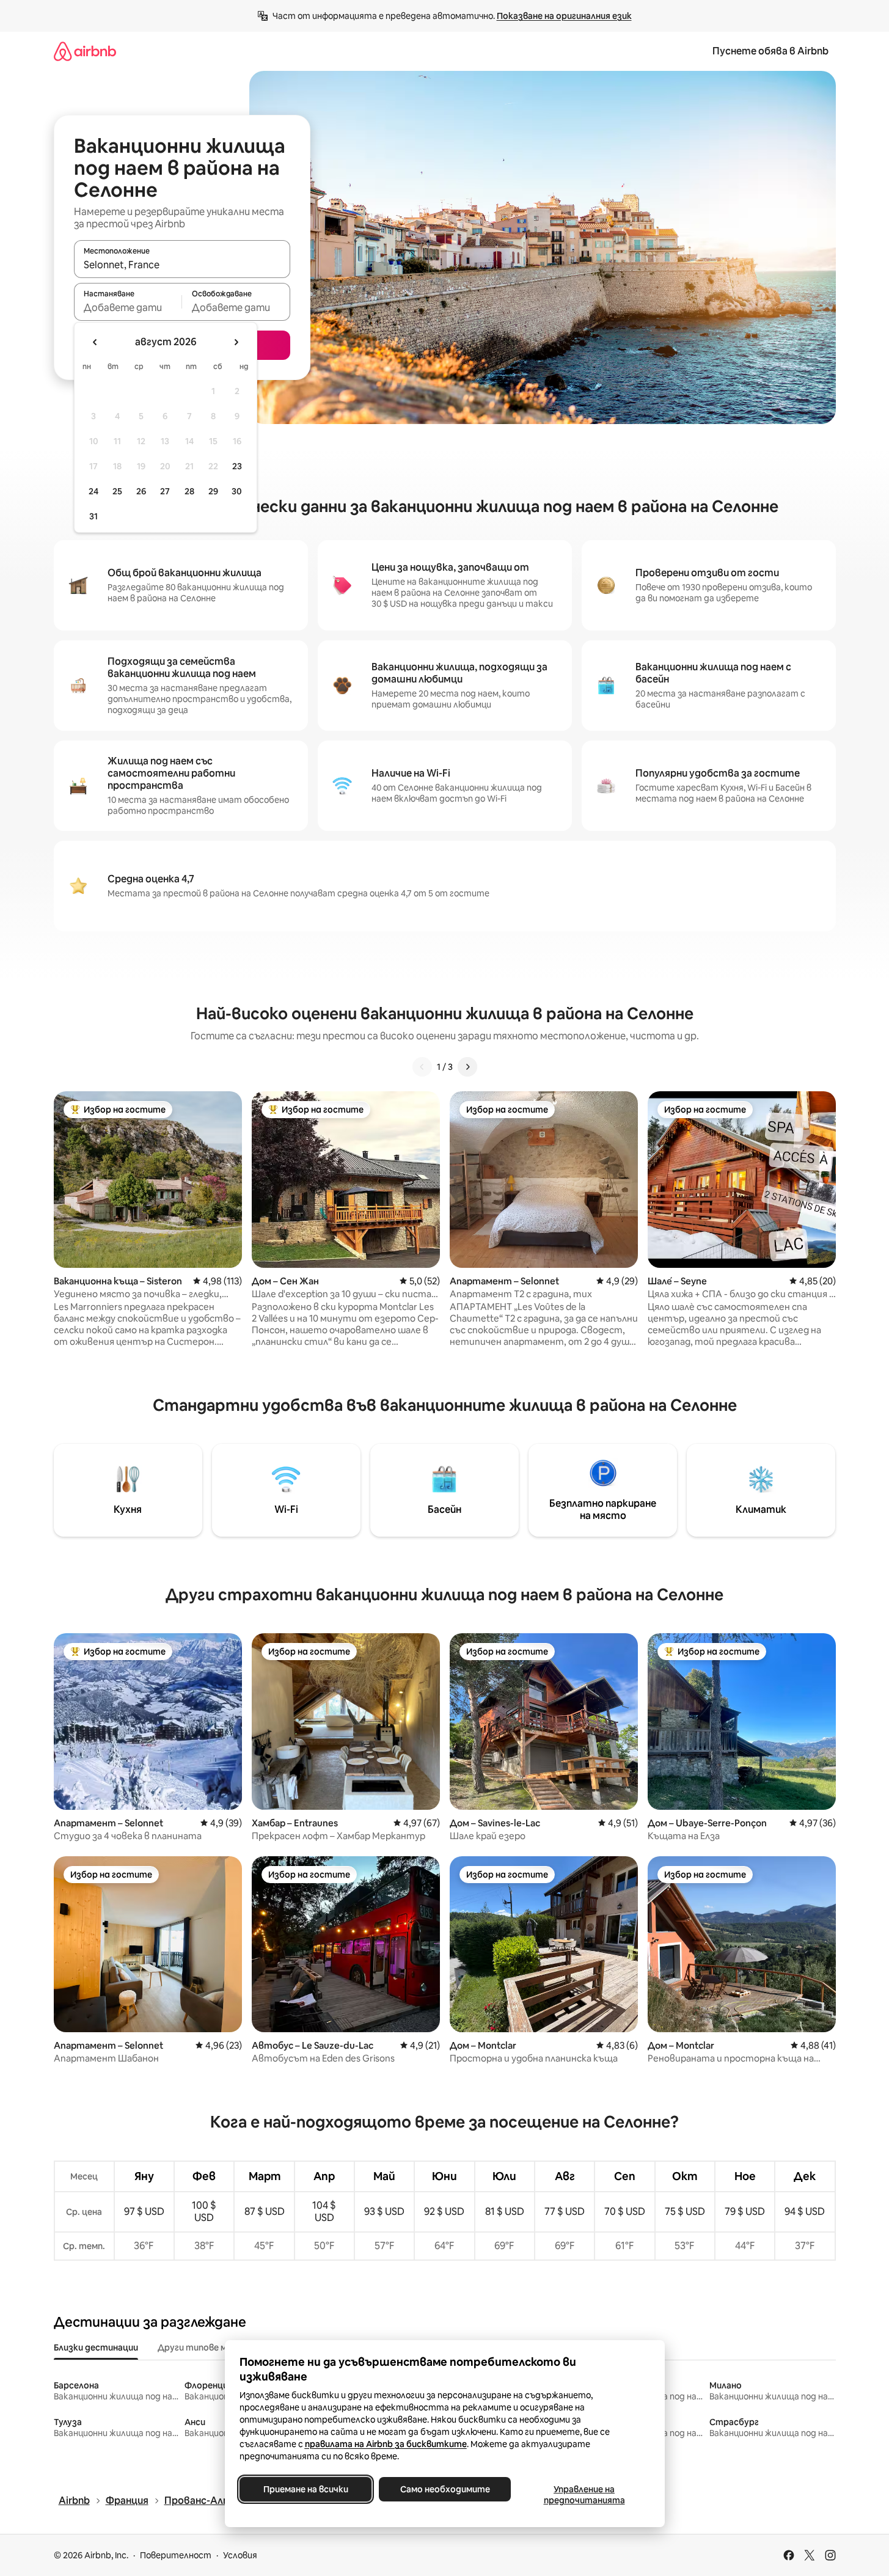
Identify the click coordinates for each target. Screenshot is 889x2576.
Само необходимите (445, 2489)
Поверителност (176, 2555)
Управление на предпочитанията (584, 2495)
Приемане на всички (305, 2489)
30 (237, 491)
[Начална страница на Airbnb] (85, 51)
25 (117, 491)
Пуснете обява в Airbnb (770, 51)
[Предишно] (422, 1067)
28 (189, 491)
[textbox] (128, 307)
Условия (240, 2555)
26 (141, 491)
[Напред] (467, 1067)
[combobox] (182, 265)
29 (213, 491)
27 (165, 491)
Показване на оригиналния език (564, 16)
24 (93, 491)
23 (237, 466)
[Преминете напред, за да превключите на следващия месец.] (236, 342)
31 (93, 516)
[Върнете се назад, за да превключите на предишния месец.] (95, 342)
